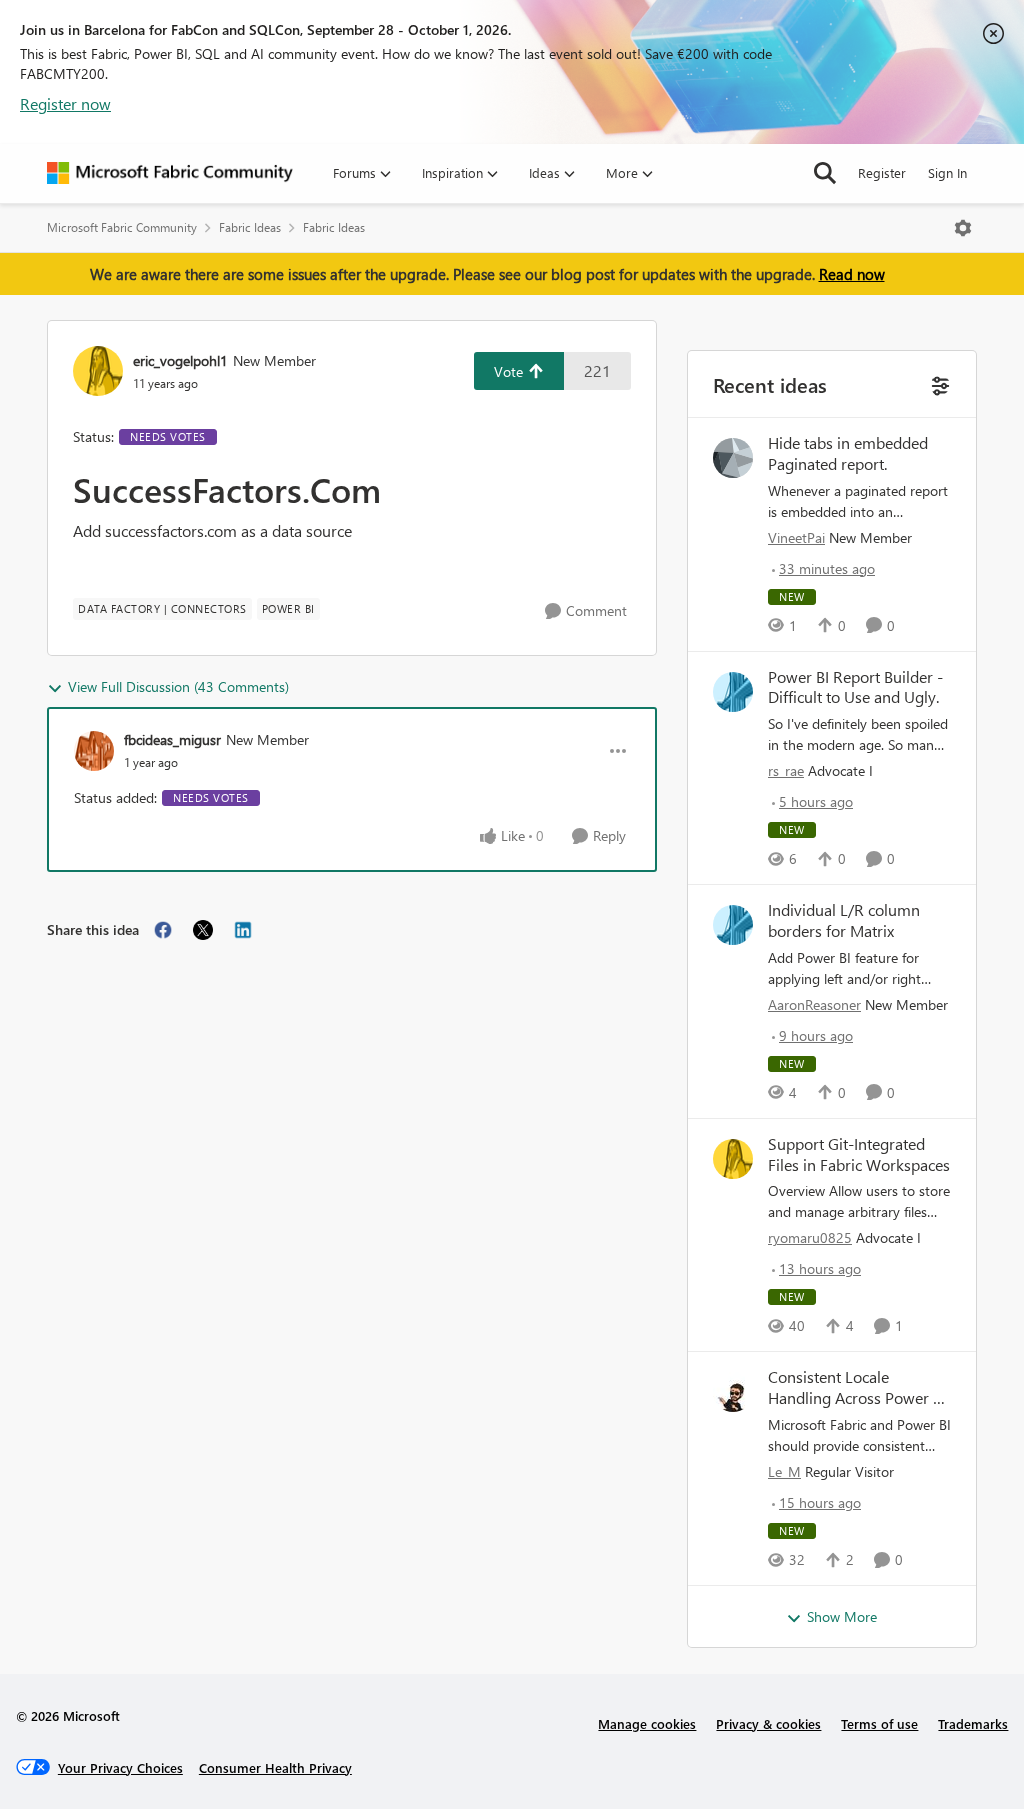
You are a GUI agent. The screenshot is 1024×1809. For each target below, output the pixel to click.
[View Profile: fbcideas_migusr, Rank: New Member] (94, 751)
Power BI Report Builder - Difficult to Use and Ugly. (855, 687)
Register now (65, 103)
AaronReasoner (814, 1004)
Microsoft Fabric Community (122, 227)
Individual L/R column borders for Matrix (844, 920)
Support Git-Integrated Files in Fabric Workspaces (859, 1154)
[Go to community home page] (170, 173)
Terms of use (879, 1723)
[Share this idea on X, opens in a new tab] (203, 930)
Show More (842, 1616)
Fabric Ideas (250, 227)
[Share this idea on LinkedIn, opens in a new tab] (243, 930)
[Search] (825, 173)
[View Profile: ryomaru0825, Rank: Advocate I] (733, 1159)
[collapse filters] (938, 383)
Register (882, 172)
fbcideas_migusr (172, 739)
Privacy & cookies (768, 1723)
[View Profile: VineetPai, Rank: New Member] (733, 458)
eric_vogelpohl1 (180, 360)
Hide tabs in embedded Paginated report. (848, 453)
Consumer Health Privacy (275, 1767)
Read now (852, 274)
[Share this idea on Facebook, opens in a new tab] (163, 930)
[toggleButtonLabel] (963, 228)
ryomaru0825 (810, 1237)
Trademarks (973, 1723)
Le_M (784, 1471)
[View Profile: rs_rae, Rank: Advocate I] (733, 692)
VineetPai (796, 537)
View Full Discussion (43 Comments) (178, 686)
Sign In (947, 172)
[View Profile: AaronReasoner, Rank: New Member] (733, 925)
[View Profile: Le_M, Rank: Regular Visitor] (733, 1392)
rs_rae (786, 770)
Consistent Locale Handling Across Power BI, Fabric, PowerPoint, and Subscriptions (858, 1388)
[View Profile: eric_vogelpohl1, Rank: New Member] (98, 371)
